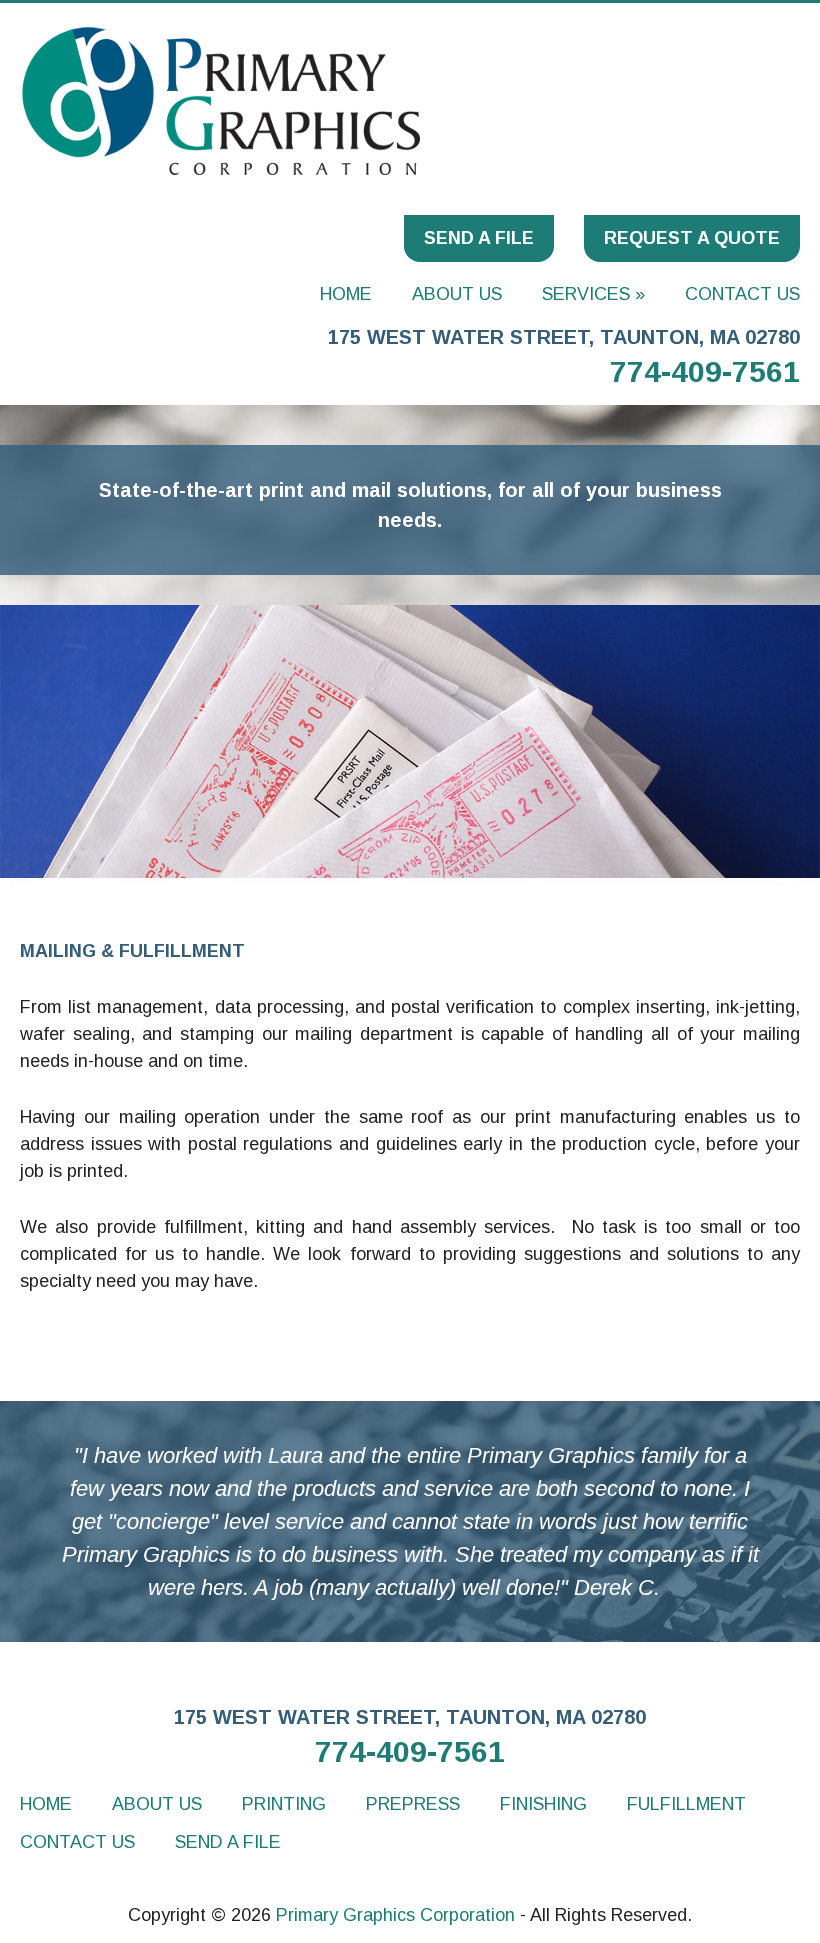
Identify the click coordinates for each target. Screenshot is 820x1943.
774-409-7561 (705, 371)
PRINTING (284, 1804)
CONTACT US (742, 294)
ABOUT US (457, 294)
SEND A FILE (479, 238)
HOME (346, 294)
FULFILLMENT (686, 1804)
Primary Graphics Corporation (395, 1915)
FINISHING (543, 1804)
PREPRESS (413, 1804)
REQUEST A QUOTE (692, 238)
